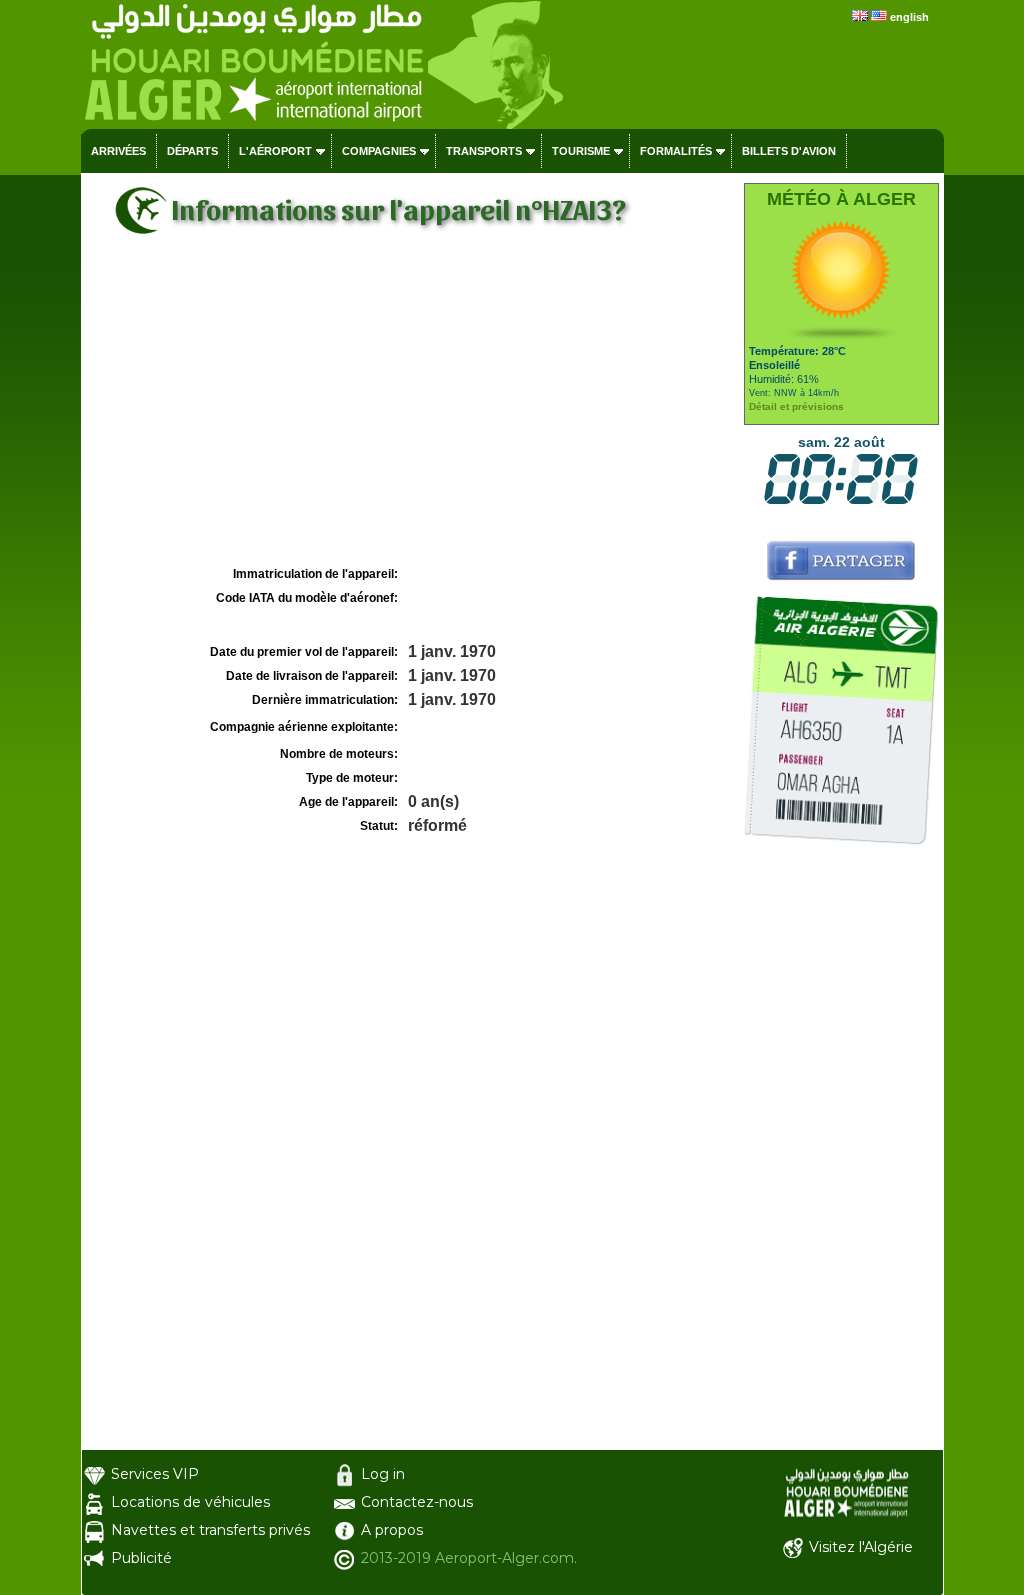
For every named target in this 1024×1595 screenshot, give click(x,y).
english (909, 17)
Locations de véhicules (190, 1502)
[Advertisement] (410, 411)
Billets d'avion (789, 151)
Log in (383, 1474)
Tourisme (581, 151)
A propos (392, 1530)
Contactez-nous (417, 1502)
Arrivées (118, 151)
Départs (192, 151)
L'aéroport (275, 151)
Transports (484, 151)
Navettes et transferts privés (210, 1530)
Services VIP (155, 1474)
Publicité (141, 1558)
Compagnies (379, 151)
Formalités (676, 151)
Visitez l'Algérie (861, 1547)
